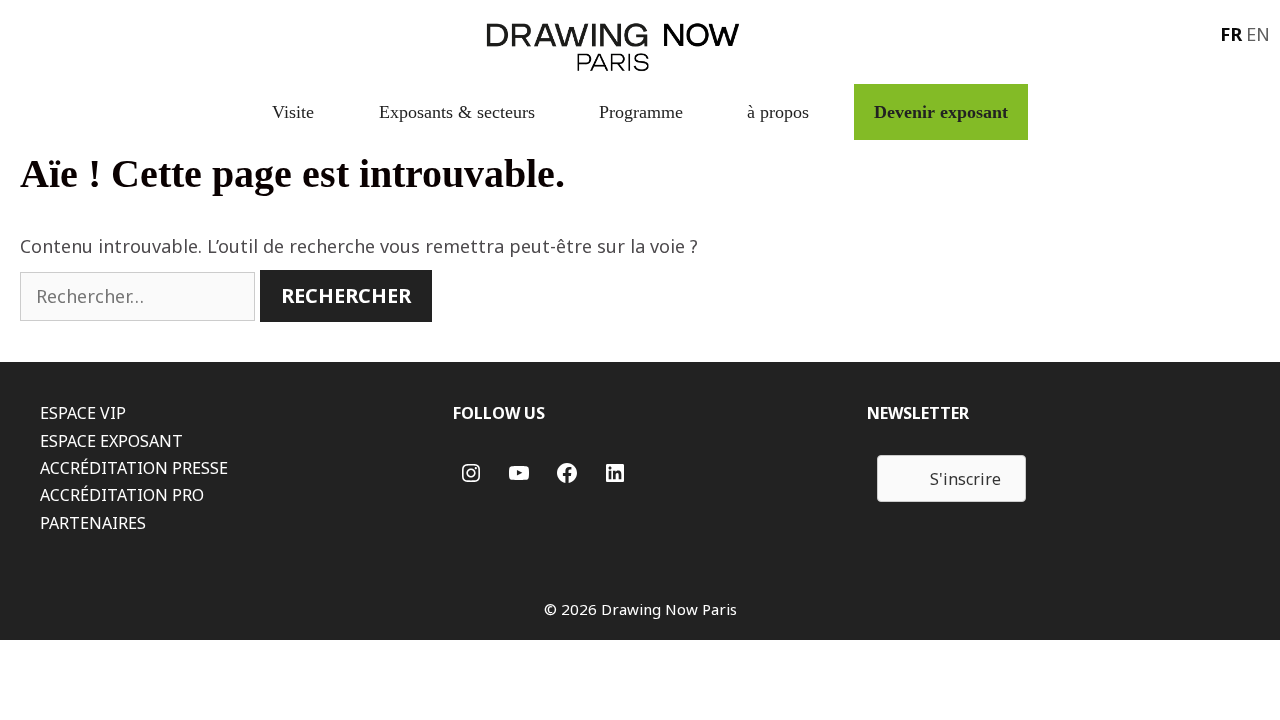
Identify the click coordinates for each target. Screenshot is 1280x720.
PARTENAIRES (93, 523)
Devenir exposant (941, 112)
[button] (951, 478)
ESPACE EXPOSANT (111, 441)
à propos (778, 112)
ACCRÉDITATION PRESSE (134, 468)
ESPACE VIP (83, 413)
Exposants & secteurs (457, 112)
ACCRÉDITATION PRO (122, 495)
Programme (641, 112)
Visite (293, 112)
